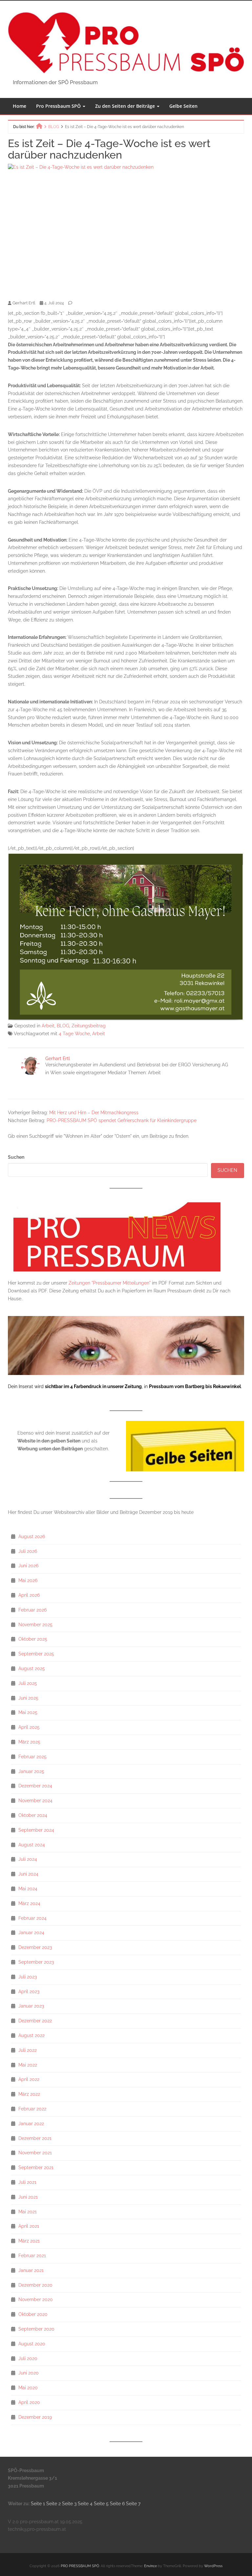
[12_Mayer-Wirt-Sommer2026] (126, 936)
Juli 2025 (28, 1683)
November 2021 (35, 2153)
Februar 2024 (32, 1918)
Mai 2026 (28, 1580)
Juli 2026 (28, 1551)
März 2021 (29, 2241)
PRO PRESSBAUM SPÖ (80, 2566)
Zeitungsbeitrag (89, 1026)
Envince (150, 2566)
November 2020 (36, 2299)
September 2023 (36, 1962)
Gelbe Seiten (183, 106)
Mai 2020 (28, 2388)
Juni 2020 (29, 2373)
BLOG (63, 1026)
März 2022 (29, 2094)
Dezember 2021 (35, 2138)
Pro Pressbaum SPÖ (59, 106)
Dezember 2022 (35, 2021)
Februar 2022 (32, 2109)
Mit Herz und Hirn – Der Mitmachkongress (94, 1113)
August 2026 (32, 1536)
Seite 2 (53, 2504)
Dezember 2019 (35, 2417)
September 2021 (36, 2167)
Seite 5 (101, 2504)
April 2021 (29, 2226)
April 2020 (29, 2402)
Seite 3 (70, 2504)
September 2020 (36, 2329)
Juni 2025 (28, 1698)
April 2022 (29, 2079)
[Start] (39, 126)
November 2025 (35, 1625)
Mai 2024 (28, 1889)
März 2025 (29, 1742)
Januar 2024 (31, 1933)
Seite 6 (117, 2504)
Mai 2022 (28, 2065)
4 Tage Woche (74, 1034)
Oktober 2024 (33, 1815)
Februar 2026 (32, 1610)
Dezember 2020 (35, 2285)
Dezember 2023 (35, 1947)
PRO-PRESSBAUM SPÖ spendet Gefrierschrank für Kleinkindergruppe (122, 1120)
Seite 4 (85, 2504)
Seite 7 (133, 2504)
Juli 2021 (27, 2182)
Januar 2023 (31, 2006)
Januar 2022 (31, 2124)
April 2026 (29, 1595)
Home (20, 106)
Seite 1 (38, 2504)
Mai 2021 (28, 2212)
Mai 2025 (28, 1712)
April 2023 (29, 1992)
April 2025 (29, 1727)
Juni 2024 (28, 1874)
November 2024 (35, 1801)
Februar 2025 (32, 1757)
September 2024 (36, 1830)
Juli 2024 (28, 1859)
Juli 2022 (28, 2050)
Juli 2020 (28, 2358)
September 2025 (36, 1654)
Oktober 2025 (33, 1639)
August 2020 (32, 2344)
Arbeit (48, 1026)
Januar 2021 (31, 2270)
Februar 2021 (32, 2256)
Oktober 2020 (33, 2314)
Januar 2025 (31, 1771)
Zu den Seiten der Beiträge (126, 106)
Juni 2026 (28, 1566)
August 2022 (31, 2035)
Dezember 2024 (35, 1786)
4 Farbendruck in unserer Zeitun (105, 1386)
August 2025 (32, 1669)
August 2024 (32, 1845)
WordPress (213, 2566)
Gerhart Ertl (58, 1059)
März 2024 (29, 1903)
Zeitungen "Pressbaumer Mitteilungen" (110, 1283)
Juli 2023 (28, 1977)
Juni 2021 (28, 2197)
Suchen (16, 1157)
